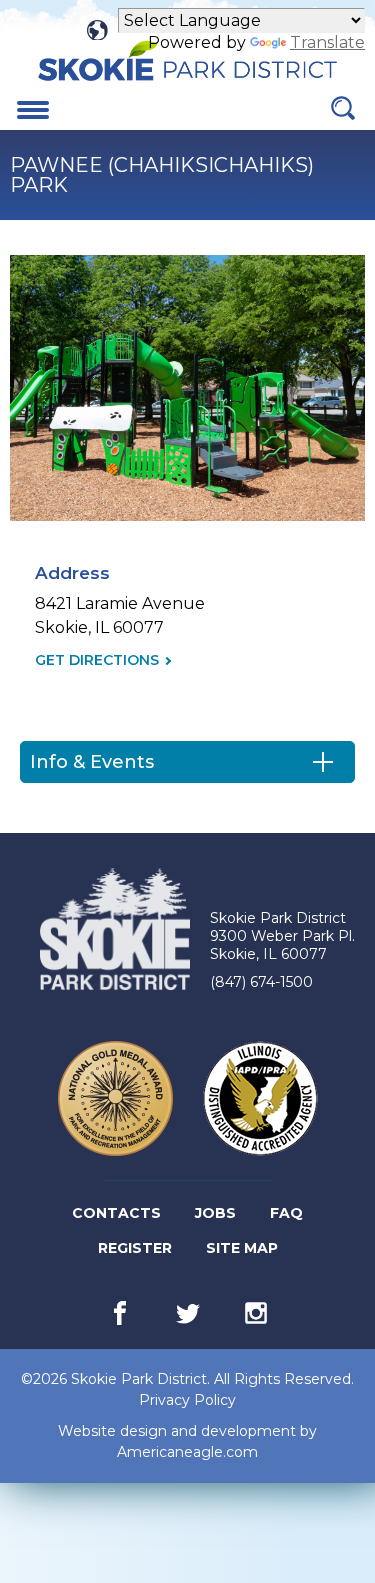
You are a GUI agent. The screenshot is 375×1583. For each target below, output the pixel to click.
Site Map (242, 1248)
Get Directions (97, 661)
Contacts (116, 1213)
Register (136, 1252)
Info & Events (92, 762)
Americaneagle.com (187, 1452)
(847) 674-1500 (261, 982)
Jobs (217, 1217)
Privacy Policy (187, 1400)
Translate (327, 42)
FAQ (286, 1213)
